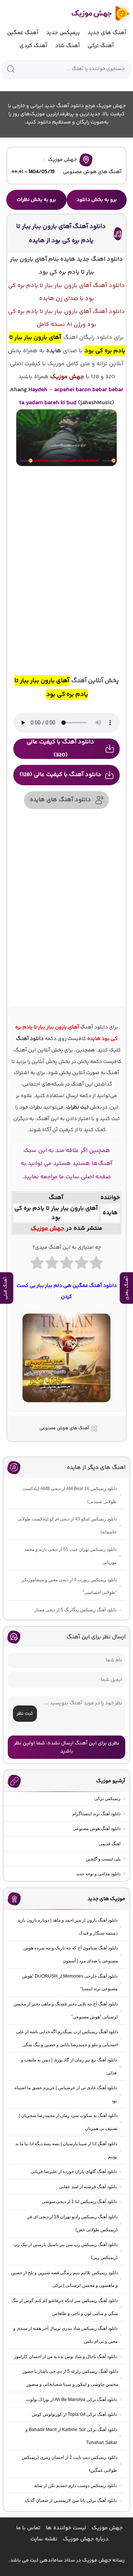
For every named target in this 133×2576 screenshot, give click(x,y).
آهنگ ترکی (101, 46)
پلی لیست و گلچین (103, 1859)
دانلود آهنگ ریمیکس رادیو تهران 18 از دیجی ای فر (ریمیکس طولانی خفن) (72, 2223)
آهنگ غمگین (23, 33)
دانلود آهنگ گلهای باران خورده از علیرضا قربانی (74, 2172)
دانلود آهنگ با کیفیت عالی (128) (60, 775)
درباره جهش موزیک (86, 2539)
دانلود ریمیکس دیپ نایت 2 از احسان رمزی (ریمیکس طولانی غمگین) (69, 2464)
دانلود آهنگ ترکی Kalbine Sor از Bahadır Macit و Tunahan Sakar (71, 2436)
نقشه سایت (44, 2539)
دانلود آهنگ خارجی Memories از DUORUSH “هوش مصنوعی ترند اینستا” (70, 1983)
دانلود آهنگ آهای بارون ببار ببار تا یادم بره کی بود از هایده (61, 233)
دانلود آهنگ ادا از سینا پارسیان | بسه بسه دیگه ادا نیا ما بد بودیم (66, 2150)
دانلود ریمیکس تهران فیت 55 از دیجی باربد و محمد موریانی (70, 1556)
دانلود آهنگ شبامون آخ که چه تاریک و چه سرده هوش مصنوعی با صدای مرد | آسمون (71, 1954)
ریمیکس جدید (63, 33)
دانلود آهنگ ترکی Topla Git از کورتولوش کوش (74, 2414)
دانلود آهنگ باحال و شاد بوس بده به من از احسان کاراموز (65, 2357)
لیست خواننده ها (66, 2528)
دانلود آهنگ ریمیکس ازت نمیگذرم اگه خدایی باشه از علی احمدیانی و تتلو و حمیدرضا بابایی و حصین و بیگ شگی (67, 2038)
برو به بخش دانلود (97, 200)
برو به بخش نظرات (36, 200)
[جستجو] (11, 69)
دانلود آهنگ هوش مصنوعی (97, 1829)
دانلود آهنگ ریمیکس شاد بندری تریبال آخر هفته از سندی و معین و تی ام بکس (65, 2335)
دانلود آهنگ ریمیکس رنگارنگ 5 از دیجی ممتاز (75, 1610)
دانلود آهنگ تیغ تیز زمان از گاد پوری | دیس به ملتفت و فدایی (69, 2066)
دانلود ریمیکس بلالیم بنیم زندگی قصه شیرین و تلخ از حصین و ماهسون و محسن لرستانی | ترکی (64, 2279)
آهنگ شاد (67, 46)
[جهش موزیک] (96, 14)
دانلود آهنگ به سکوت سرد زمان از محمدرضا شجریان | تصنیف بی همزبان (68, 2122)
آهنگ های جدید (107, 33)
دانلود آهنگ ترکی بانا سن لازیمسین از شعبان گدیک (71, 2500)
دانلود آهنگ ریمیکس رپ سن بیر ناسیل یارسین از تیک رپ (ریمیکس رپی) (65, 2251)
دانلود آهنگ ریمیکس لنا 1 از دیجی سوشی (79, 2202)
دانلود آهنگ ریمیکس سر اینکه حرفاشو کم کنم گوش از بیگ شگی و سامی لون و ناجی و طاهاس (65, 2307)
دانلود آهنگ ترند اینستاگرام (96, 1814)
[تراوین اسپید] (67, 1407)
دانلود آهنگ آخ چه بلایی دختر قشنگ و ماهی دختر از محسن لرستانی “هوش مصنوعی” (66, 2010)
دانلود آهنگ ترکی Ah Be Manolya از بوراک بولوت (71, 2400)
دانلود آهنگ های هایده (60, 800)
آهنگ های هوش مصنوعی (92, 172)
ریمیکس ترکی (107, 1799)
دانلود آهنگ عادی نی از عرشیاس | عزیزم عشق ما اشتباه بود (66, 2094)
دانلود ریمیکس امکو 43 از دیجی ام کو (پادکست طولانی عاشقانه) (67, 1525)
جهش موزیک (62, 160)
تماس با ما (28, 2528)
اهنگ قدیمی (110, 1844)
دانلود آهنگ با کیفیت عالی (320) (60, 749)
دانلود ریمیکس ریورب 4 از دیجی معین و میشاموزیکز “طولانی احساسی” (69, 1586)
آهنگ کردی (33, 46)
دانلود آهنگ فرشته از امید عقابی (88, 2187)
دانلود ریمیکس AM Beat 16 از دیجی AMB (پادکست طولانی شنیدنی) (70, 1495)
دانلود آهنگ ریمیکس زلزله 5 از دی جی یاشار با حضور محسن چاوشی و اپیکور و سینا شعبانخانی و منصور (70, 2378)
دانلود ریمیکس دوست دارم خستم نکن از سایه (75, 2486)
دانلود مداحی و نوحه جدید (98, 1874)
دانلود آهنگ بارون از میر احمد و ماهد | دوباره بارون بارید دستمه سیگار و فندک (67, 1927)
